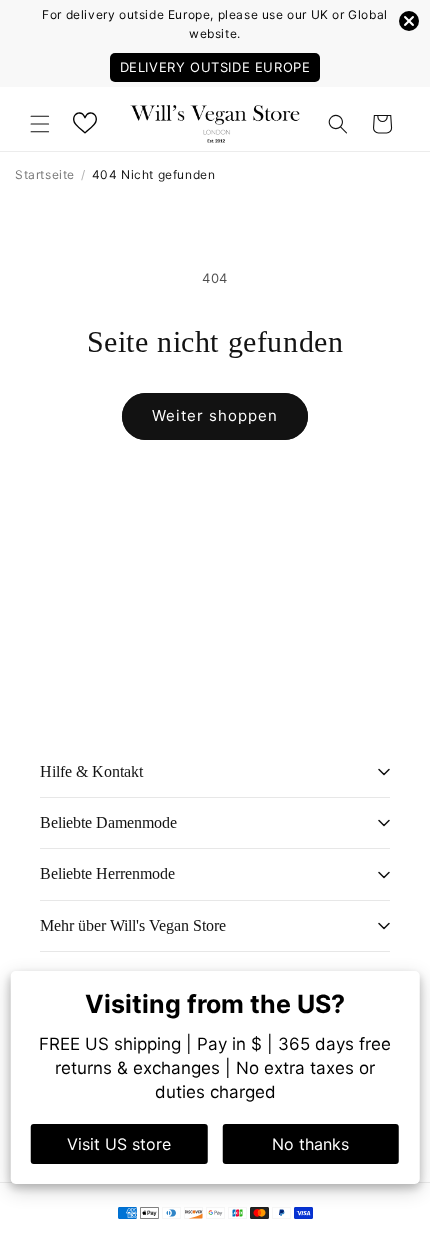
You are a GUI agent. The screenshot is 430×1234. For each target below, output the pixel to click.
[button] (40, 124)
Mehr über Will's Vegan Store (133, 925)
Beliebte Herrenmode (107, 873)
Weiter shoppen (215, 415)
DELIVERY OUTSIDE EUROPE (215, 67)
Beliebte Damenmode (108, 822)
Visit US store (119, 1144)
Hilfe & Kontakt (91, 771)
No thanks (310, 1144)
